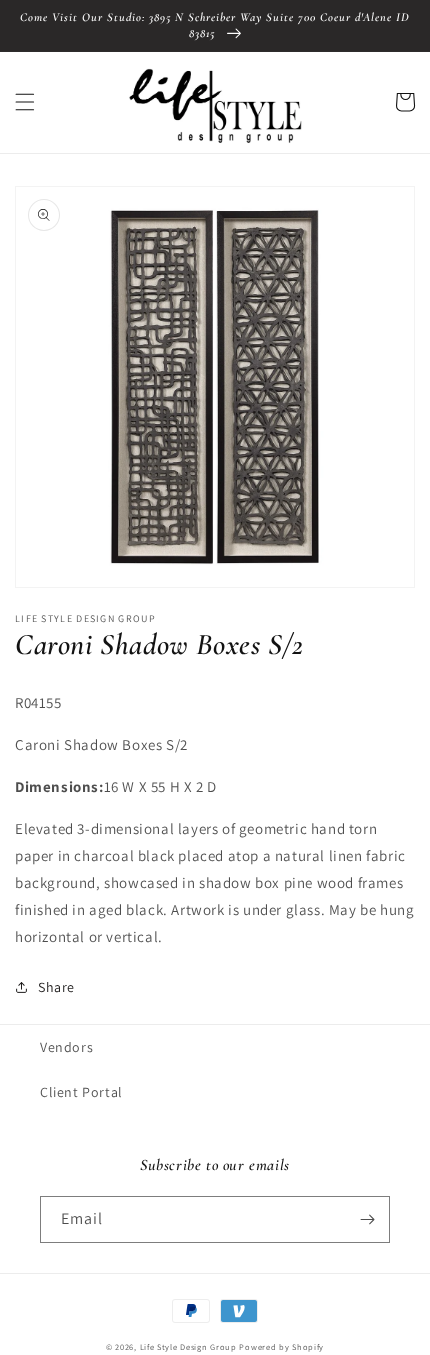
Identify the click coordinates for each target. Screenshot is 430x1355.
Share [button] (56, 987)
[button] (25, 102)
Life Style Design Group (188, 1346)
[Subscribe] (367, 1219)
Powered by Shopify (281, 1346)
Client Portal (81, 1092)
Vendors (66, 1047)
